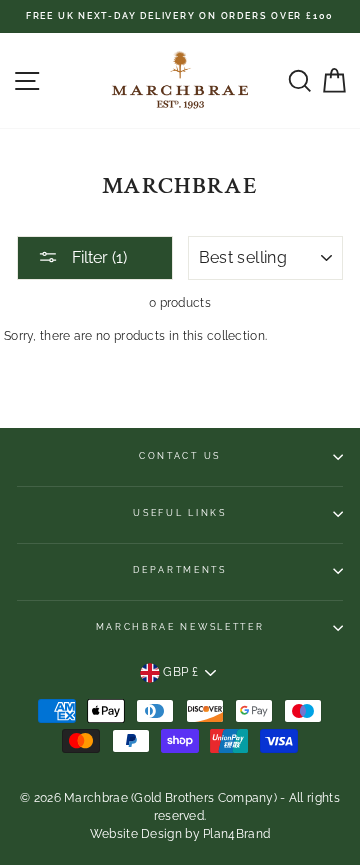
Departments (179, 570)
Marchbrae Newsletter (180, 627)
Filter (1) (97, 257)
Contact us (180, 456)
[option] (180, 16)
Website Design (136, 834)
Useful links (179, 513)
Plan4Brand (236, 834)
